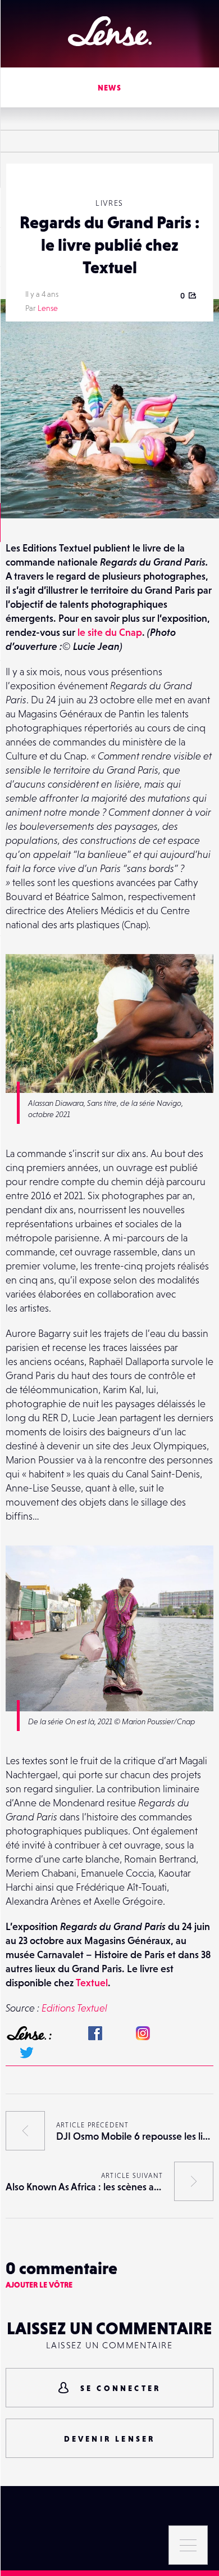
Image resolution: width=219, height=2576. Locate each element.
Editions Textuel (74, 2008)
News (110, 88)
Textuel (92, 1983)
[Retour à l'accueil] (110, 31)
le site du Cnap (110, 632)
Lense (48, 308)
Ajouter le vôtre (39, 2285)
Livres (109, 203)
